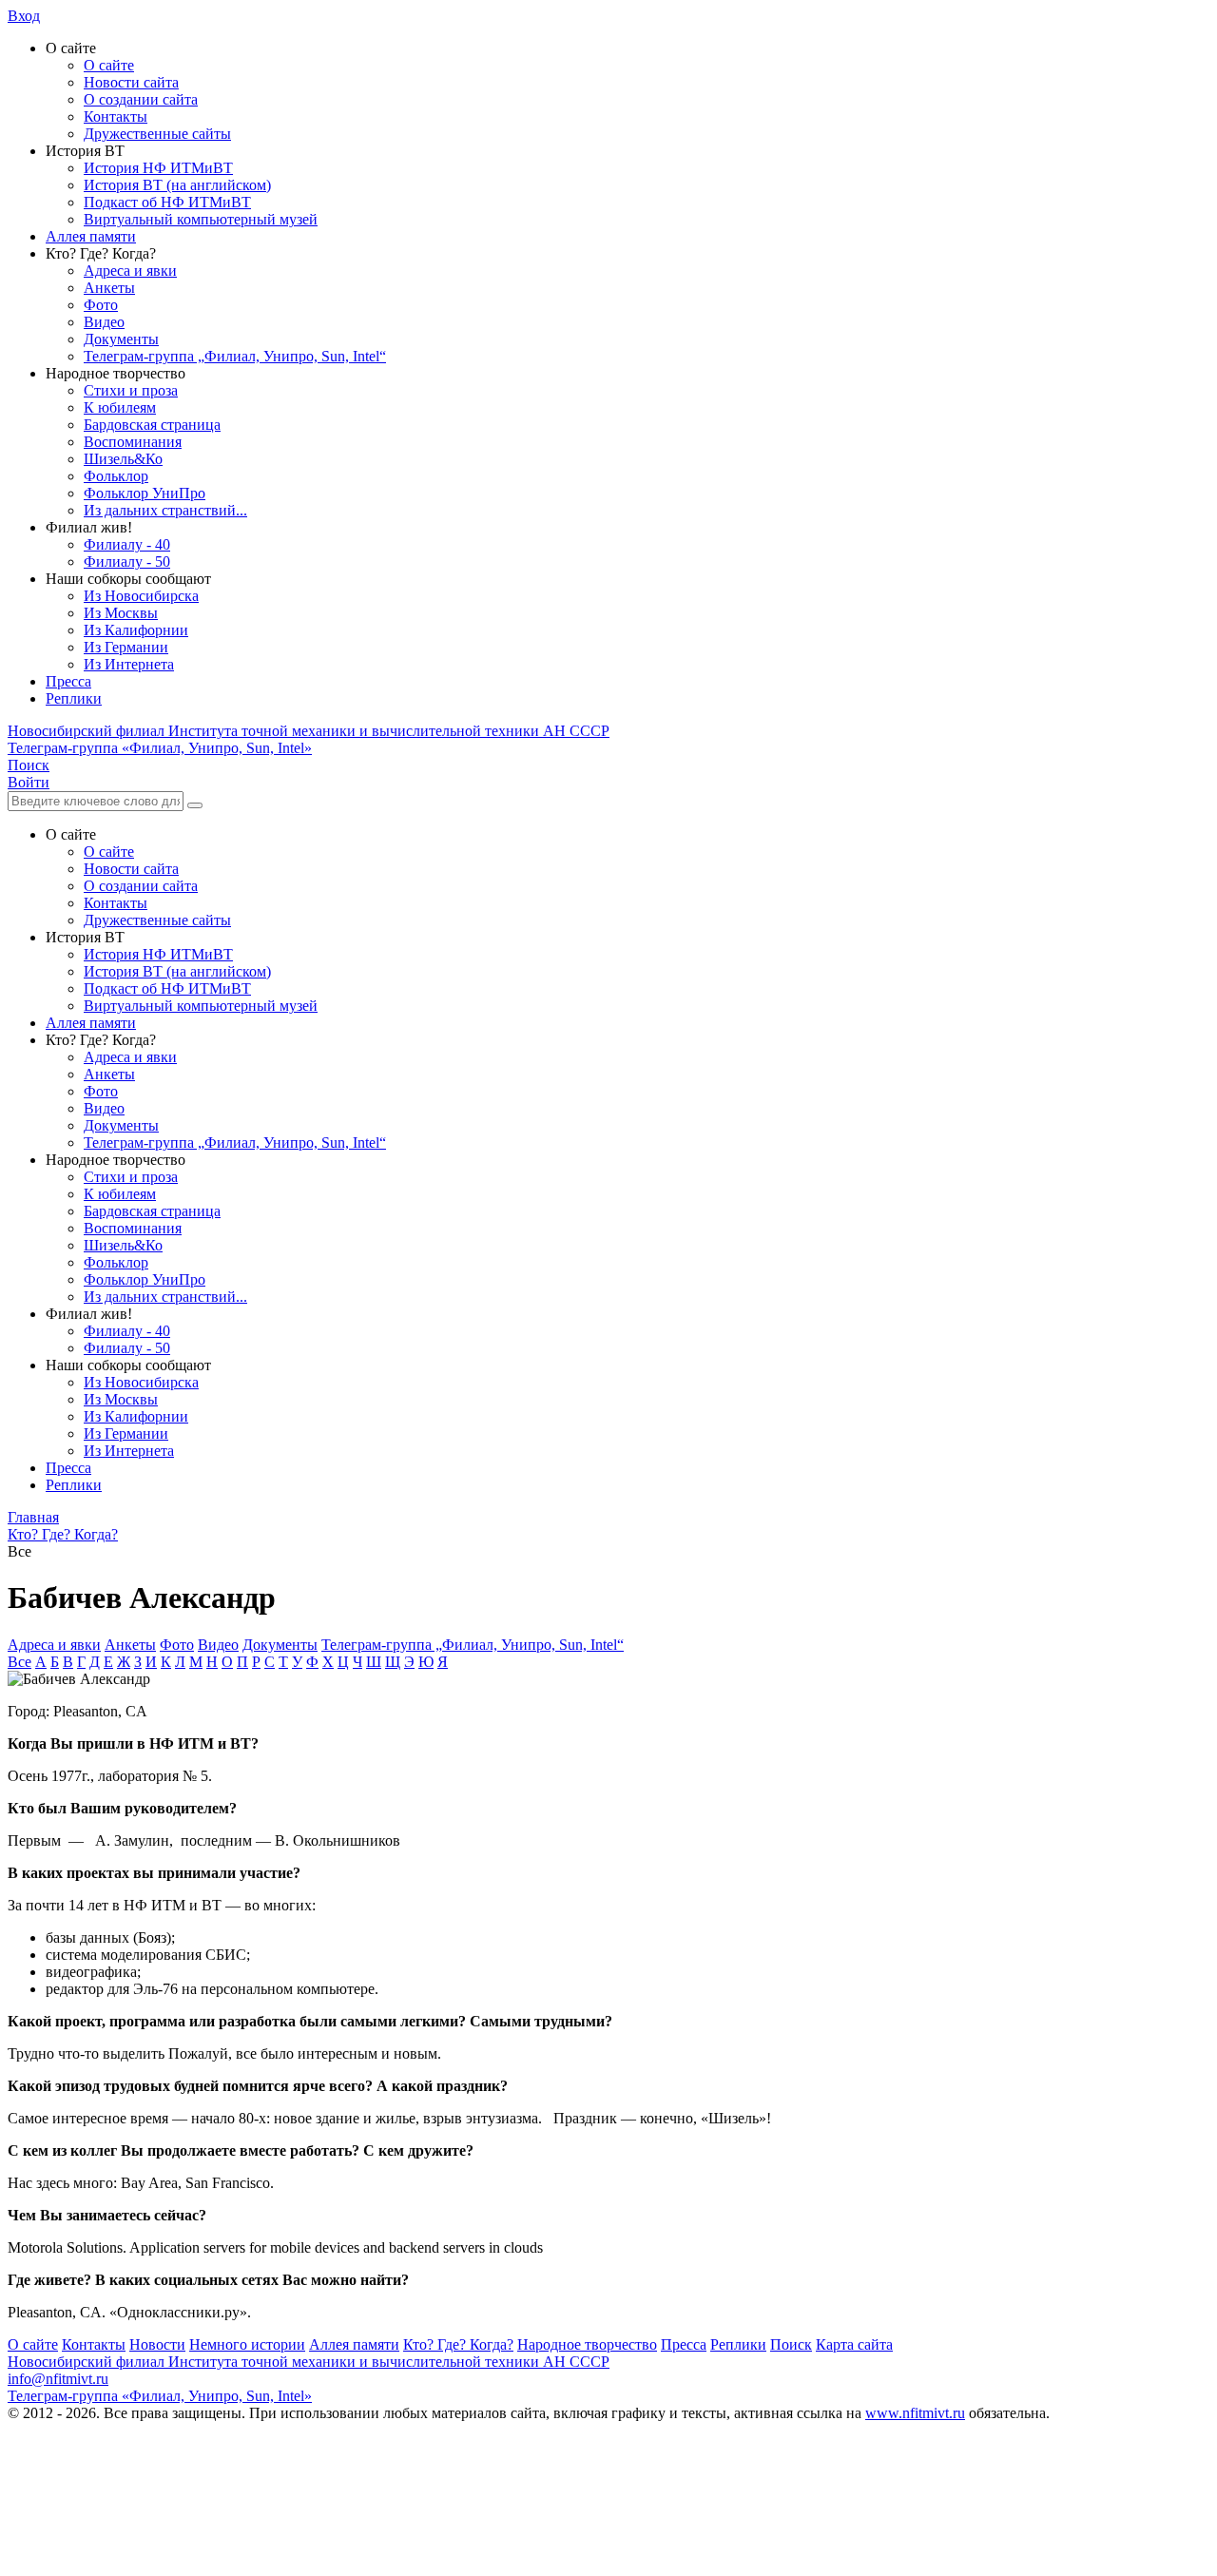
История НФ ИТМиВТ (158, 168)
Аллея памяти (91, 236)
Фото (101, 305)
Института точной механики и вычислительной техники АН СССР (309, 731)
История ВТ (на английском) (177, 185)
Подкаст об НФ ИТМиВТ (167, 202)
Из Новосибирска (141, 596)
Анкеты (109, 288)
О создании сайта (141, 99)
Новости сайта (131, 82)
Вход (24, 16)
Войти (29, 782)
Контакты (116, 116)
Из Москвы (121, 613)
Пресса (68, 681)
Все (19, 1662)
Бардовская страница (152, 425)
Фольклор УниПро (145, 493)
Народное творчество (587, 2344)
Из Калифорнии (136, 630)
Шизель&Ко (123, 459)
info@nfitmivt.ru (58, 2379)
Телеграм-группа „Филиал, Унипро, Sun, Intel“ (235, 356)
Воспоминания (133, 442)
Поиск (791, 2344)
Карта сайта (854, 2344)
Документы (121, 339)
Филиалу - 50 (127, 562)
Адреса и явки (130, 271)
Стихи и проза (131, 390)
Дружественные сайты (157, 134)
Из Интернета (129, 664)
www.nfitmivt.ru (915, 2413)
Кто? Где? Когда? (458, 2344)
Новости (157, 2344)
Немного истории (247, 2344)
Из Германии (126, 647)
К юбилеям (120, 407)
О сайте (109, 65)
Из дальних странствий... (165, 510)
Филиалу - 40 (127, 544)
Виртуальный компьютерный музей (201, 219)
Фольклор (116, 476)
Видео (104, 322)
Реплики (74, 698)
